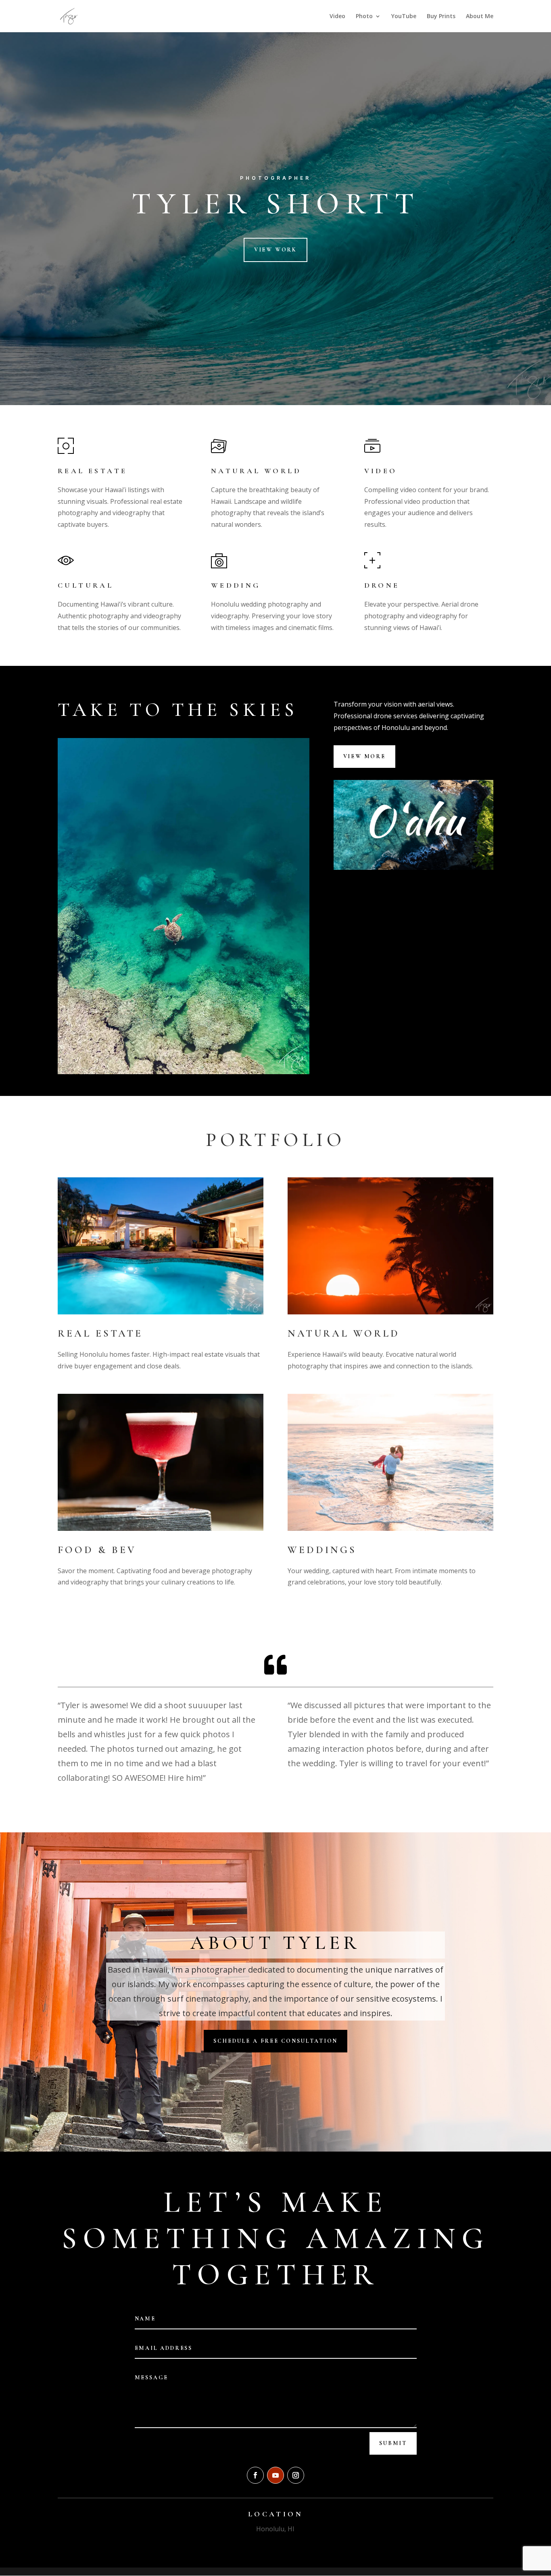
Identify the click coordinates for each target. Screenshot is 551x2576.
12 (211, 1058)
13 (218, 1058)
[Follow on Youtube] (275, 2475)
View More (364, 756)
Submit (393, 2443)
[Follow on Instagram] (296, 2475)
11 (204, 1058)
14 (225, 1058)
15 (232, 1058)
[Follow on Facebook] (255, 2475)
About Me (480, 17)
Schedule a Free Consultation (275, 2041)
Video (337, 17)
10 (197, 1058)
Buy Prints (441, 17)
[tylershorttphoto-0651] (184, 1072)
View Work (275, 250)
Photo (364, 17)
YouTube (404, 17)
